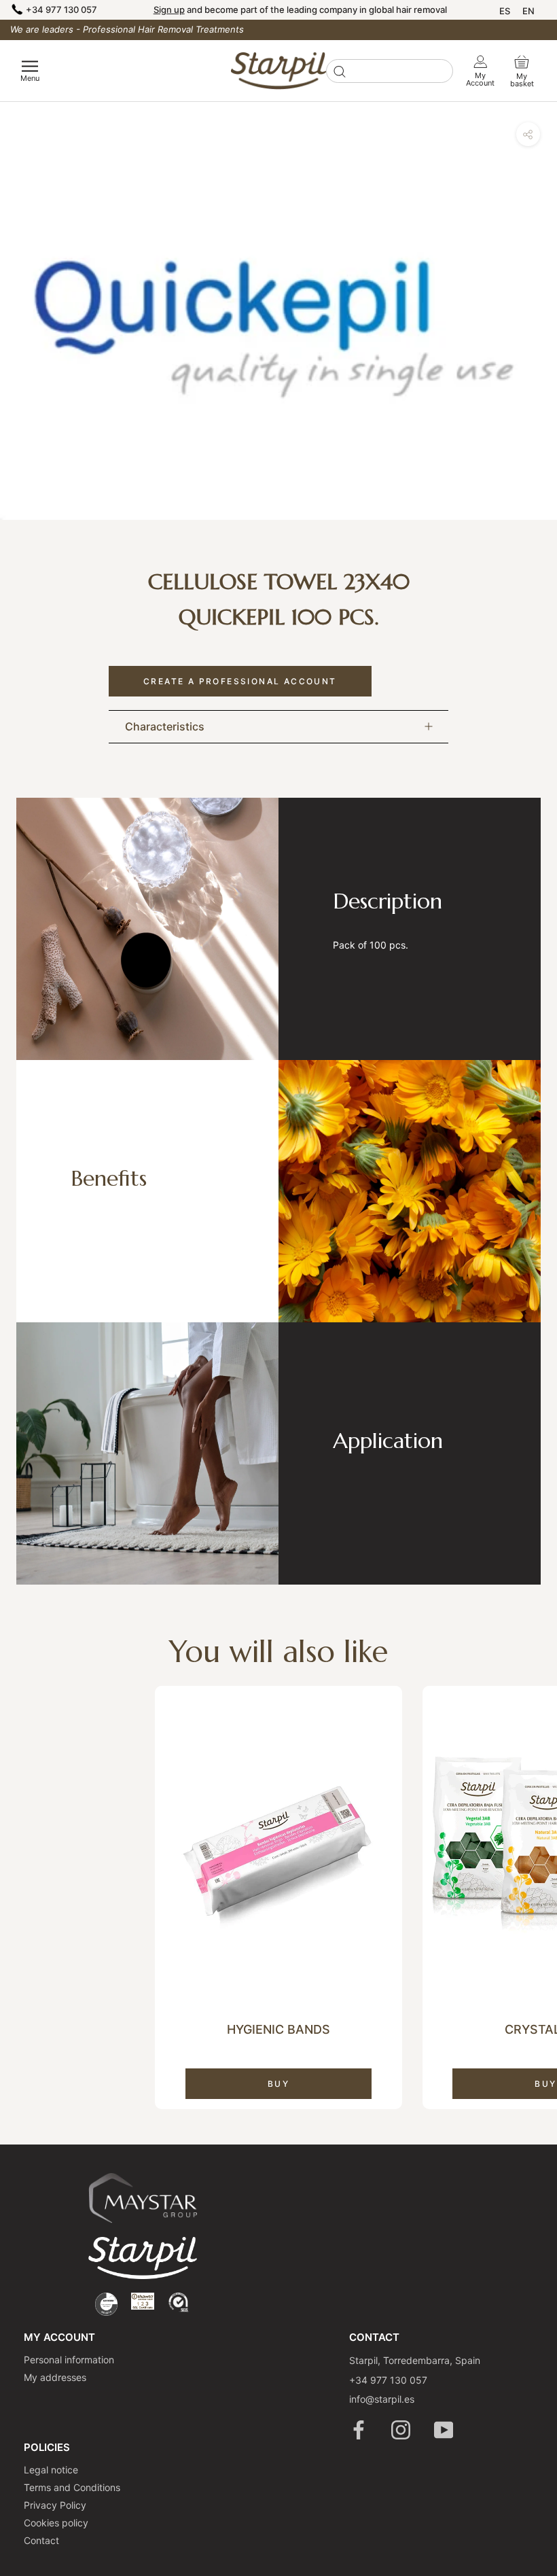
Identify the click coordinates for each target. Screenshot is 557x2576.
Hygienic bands (278, 2029)
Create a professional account (240, 681)
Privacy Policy (55, 2505)
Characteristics (165, 726)
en (528, 11)
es (505, 11)
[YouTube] (445, 2430)
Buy (278, 2084)
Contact (41, 2540)
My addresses (55, 2377)
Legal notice (51, 2470)
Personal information (69, 2360)
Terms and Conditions (72, 2487)
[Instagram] (402, 2430)
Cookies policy (56, 2523)
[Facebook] (360, 2430)
